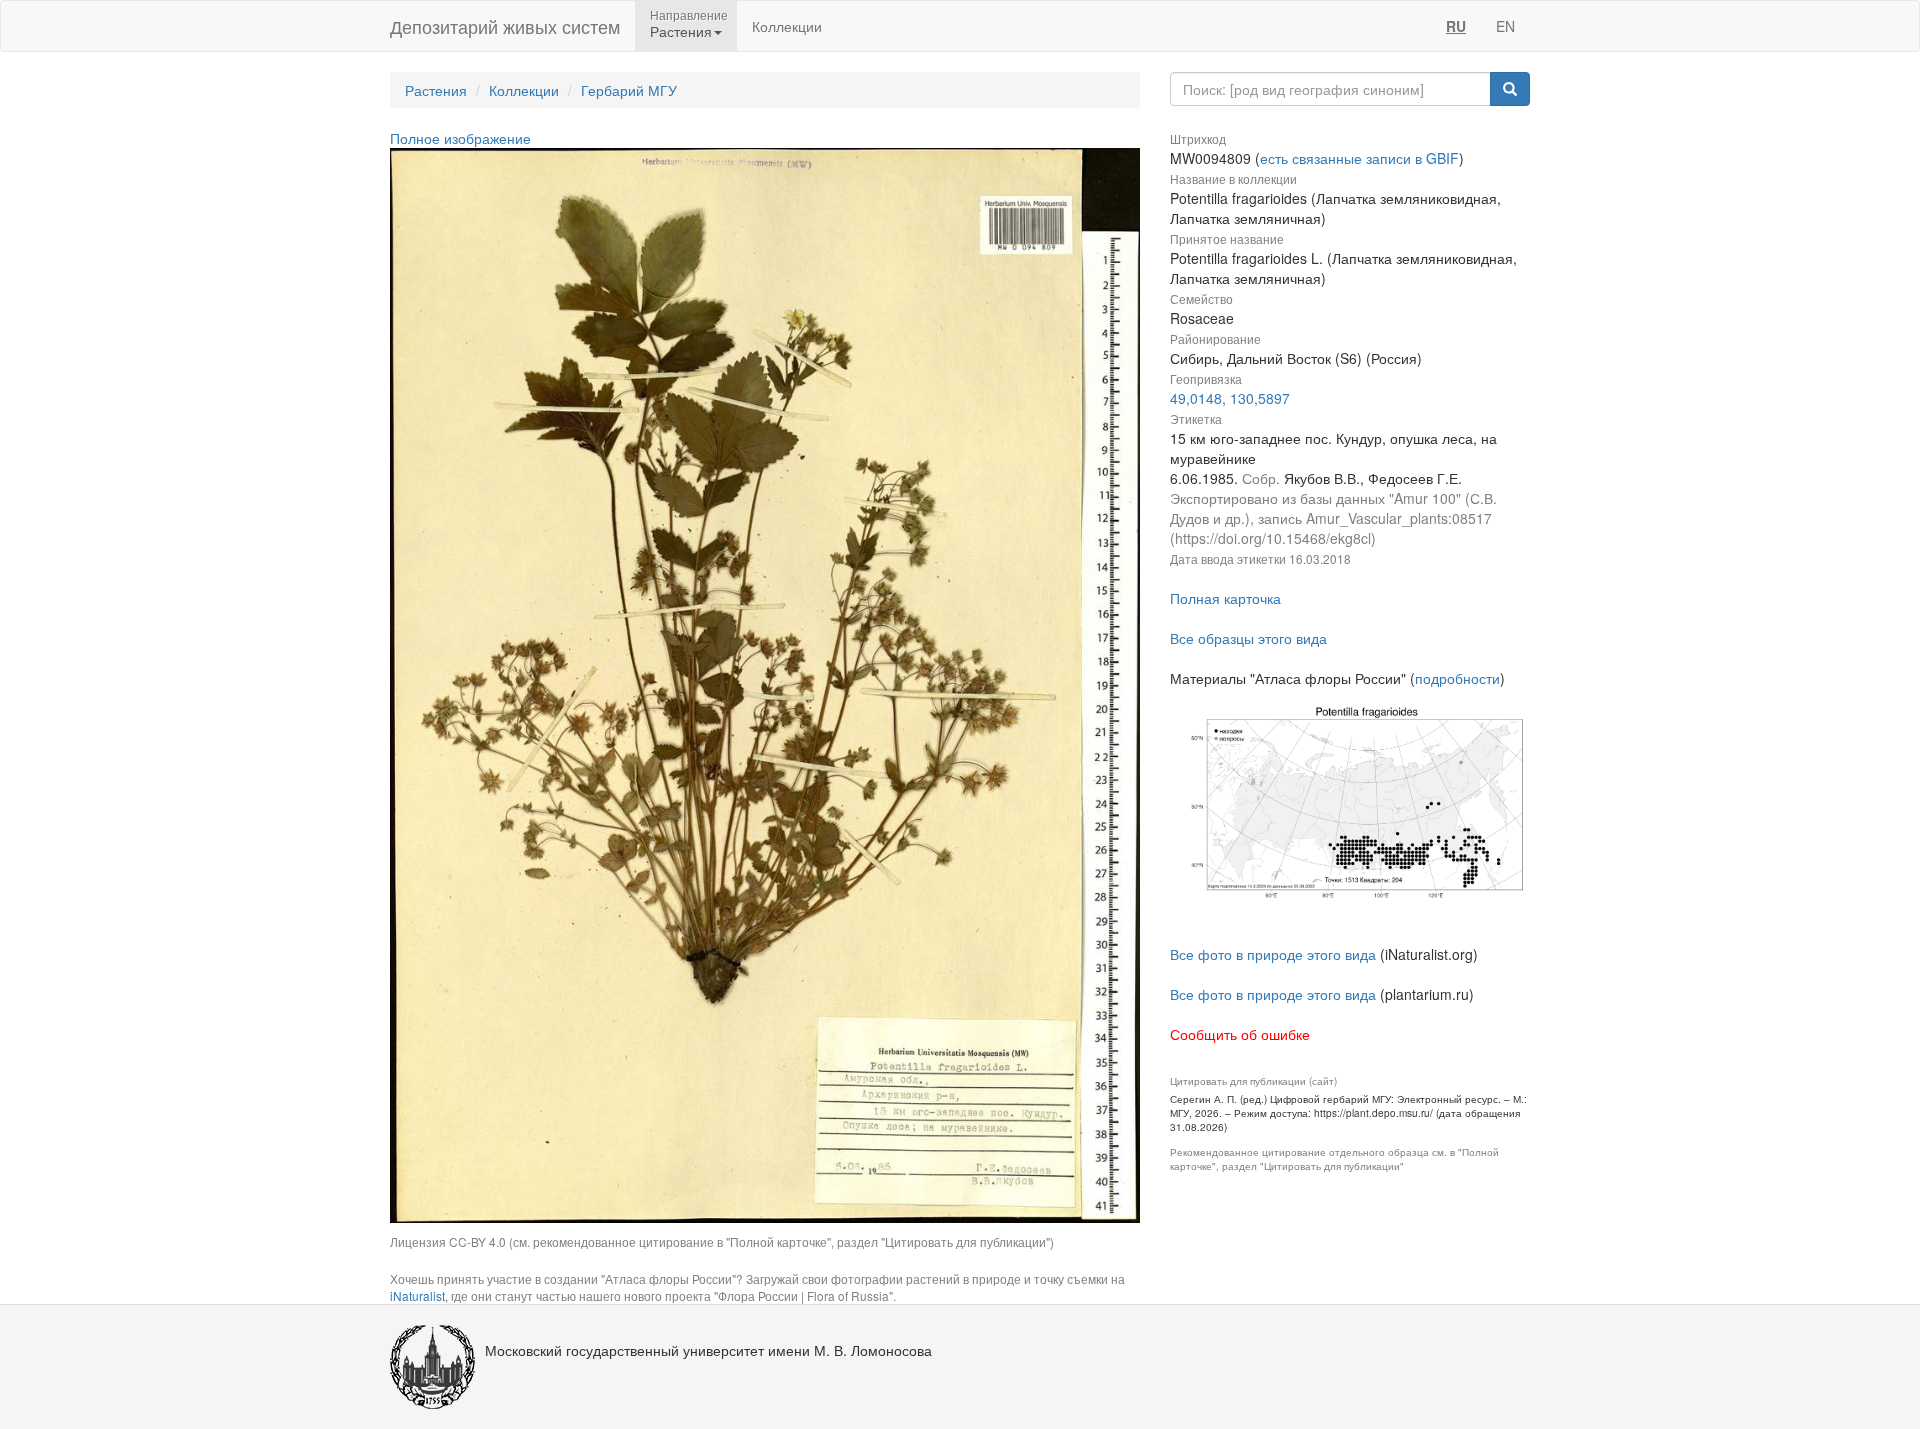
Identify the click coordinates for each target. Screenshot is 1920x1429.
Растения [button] (681, 31)
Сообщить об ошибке (1240, 1034)
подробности (1457, 678)
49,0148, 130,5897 (1230, 398)
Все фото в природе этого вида (1273, 954)
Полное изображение (460, 138)
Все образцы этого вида (1248, 638)
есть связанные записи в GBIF (1359, 158)
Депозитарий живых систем (505, 26)
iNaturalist (417, 1295)
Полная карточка (1225, 598)
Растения (436, 90)
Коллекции (787, 26)
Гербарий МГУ (629, 90)
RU (1456, 26)
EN (1505, 26)
